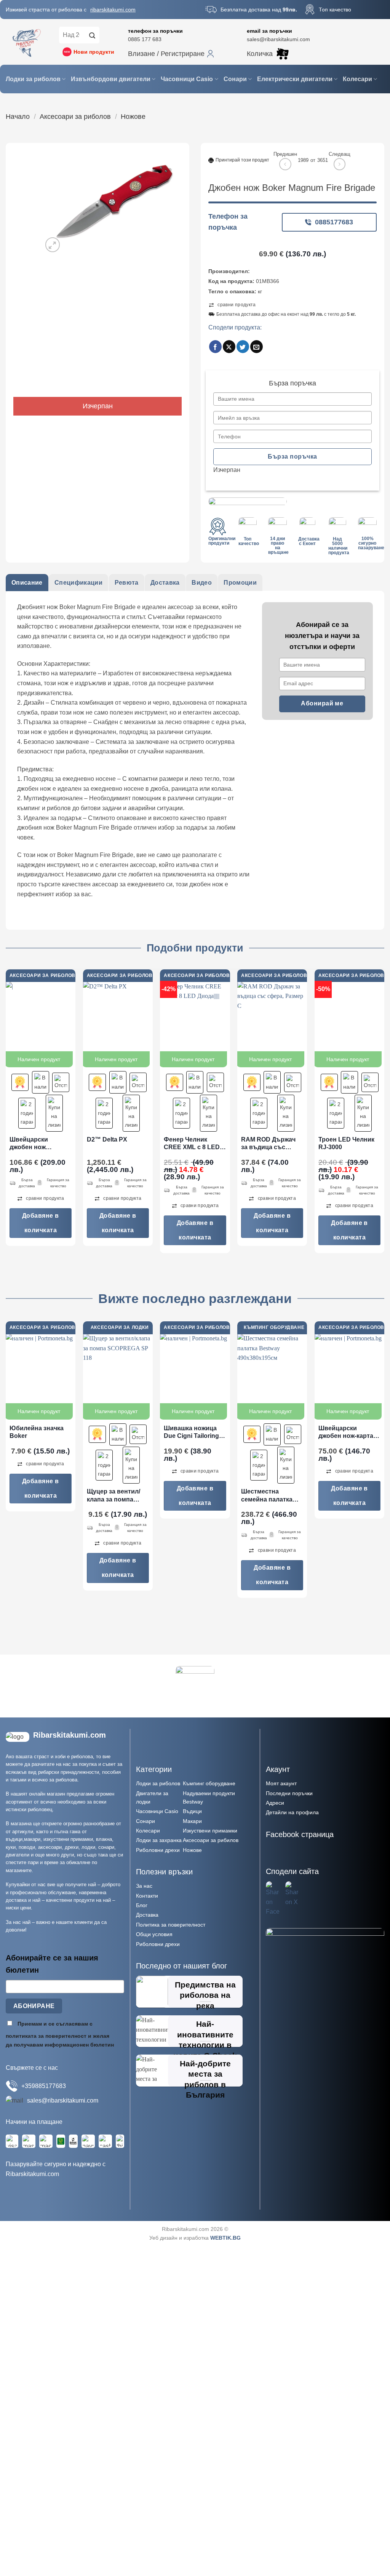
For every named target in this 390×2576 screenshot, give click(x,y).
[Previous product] (340, 164)
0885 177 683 (145, 39)
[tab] (27, 583)
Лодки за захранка (159, 1840)
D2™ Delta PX (107, 1139)
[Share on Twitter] (243, 347)
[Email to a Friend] (257, 347)
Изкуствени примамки (210, 1831)
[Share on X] (229, 347)
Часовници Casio (187, 79)
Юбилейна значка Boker (37, 1432)
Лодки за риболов (33, 79)
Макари (192, 1821)
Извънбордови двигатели (111, 79)
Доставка (147, 1915)
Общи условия (154, 1934)
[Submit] (92, 35)
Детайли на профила (292, 1812)
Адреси (275, 1803)
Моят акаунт (281, 1783)
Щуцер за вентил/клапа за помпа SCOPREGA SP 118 (115, 1496)
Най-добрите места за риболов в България (205, 2079)
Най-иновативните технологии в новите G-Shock (205, 2040)
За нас (144, 1886)
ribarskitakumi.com (113, 10)
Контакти (147, 1896)
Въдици (192, 1811)
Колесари (357, 79)
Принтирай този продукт (242, 160)
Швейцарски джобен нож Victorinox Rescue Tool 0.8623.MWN (36, 1144)
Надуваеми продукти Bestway (209, 1797)
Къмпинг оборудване (209, 1783)
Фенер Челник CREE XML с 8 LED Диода (192, 1144)
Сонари (235, 79)
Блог (142, 1905)
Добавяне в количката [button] (41, 1223)
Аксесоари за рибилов (211, 1840)
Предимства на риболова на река (205, 1995)
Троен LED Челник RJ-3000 (346, 1143)
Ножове (133, 116)
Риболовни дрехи (158, 1850)
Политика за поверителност (171, 1925)
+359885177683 (44, 2086)
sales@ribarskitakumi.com (278, 39)
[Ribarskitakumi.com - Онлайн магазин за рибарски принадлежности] (27, 42)
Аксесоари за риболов (75, 116)
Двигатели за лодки (152, 1797)
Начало (18, 116)
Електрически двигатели (295, 79)
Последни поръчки (289, 1793)
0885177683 (334, 222)
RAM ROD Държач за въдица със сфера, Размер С (268, 1144)
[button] (171, 54)
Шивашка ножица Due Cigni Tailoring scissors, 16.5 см (191, 1433)
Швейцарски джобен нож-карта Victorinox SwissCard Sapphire (348, 1433)
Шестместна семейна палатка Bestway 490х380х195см (267, 1496)
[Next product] (285, 164)
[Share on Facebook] (215, 347)
